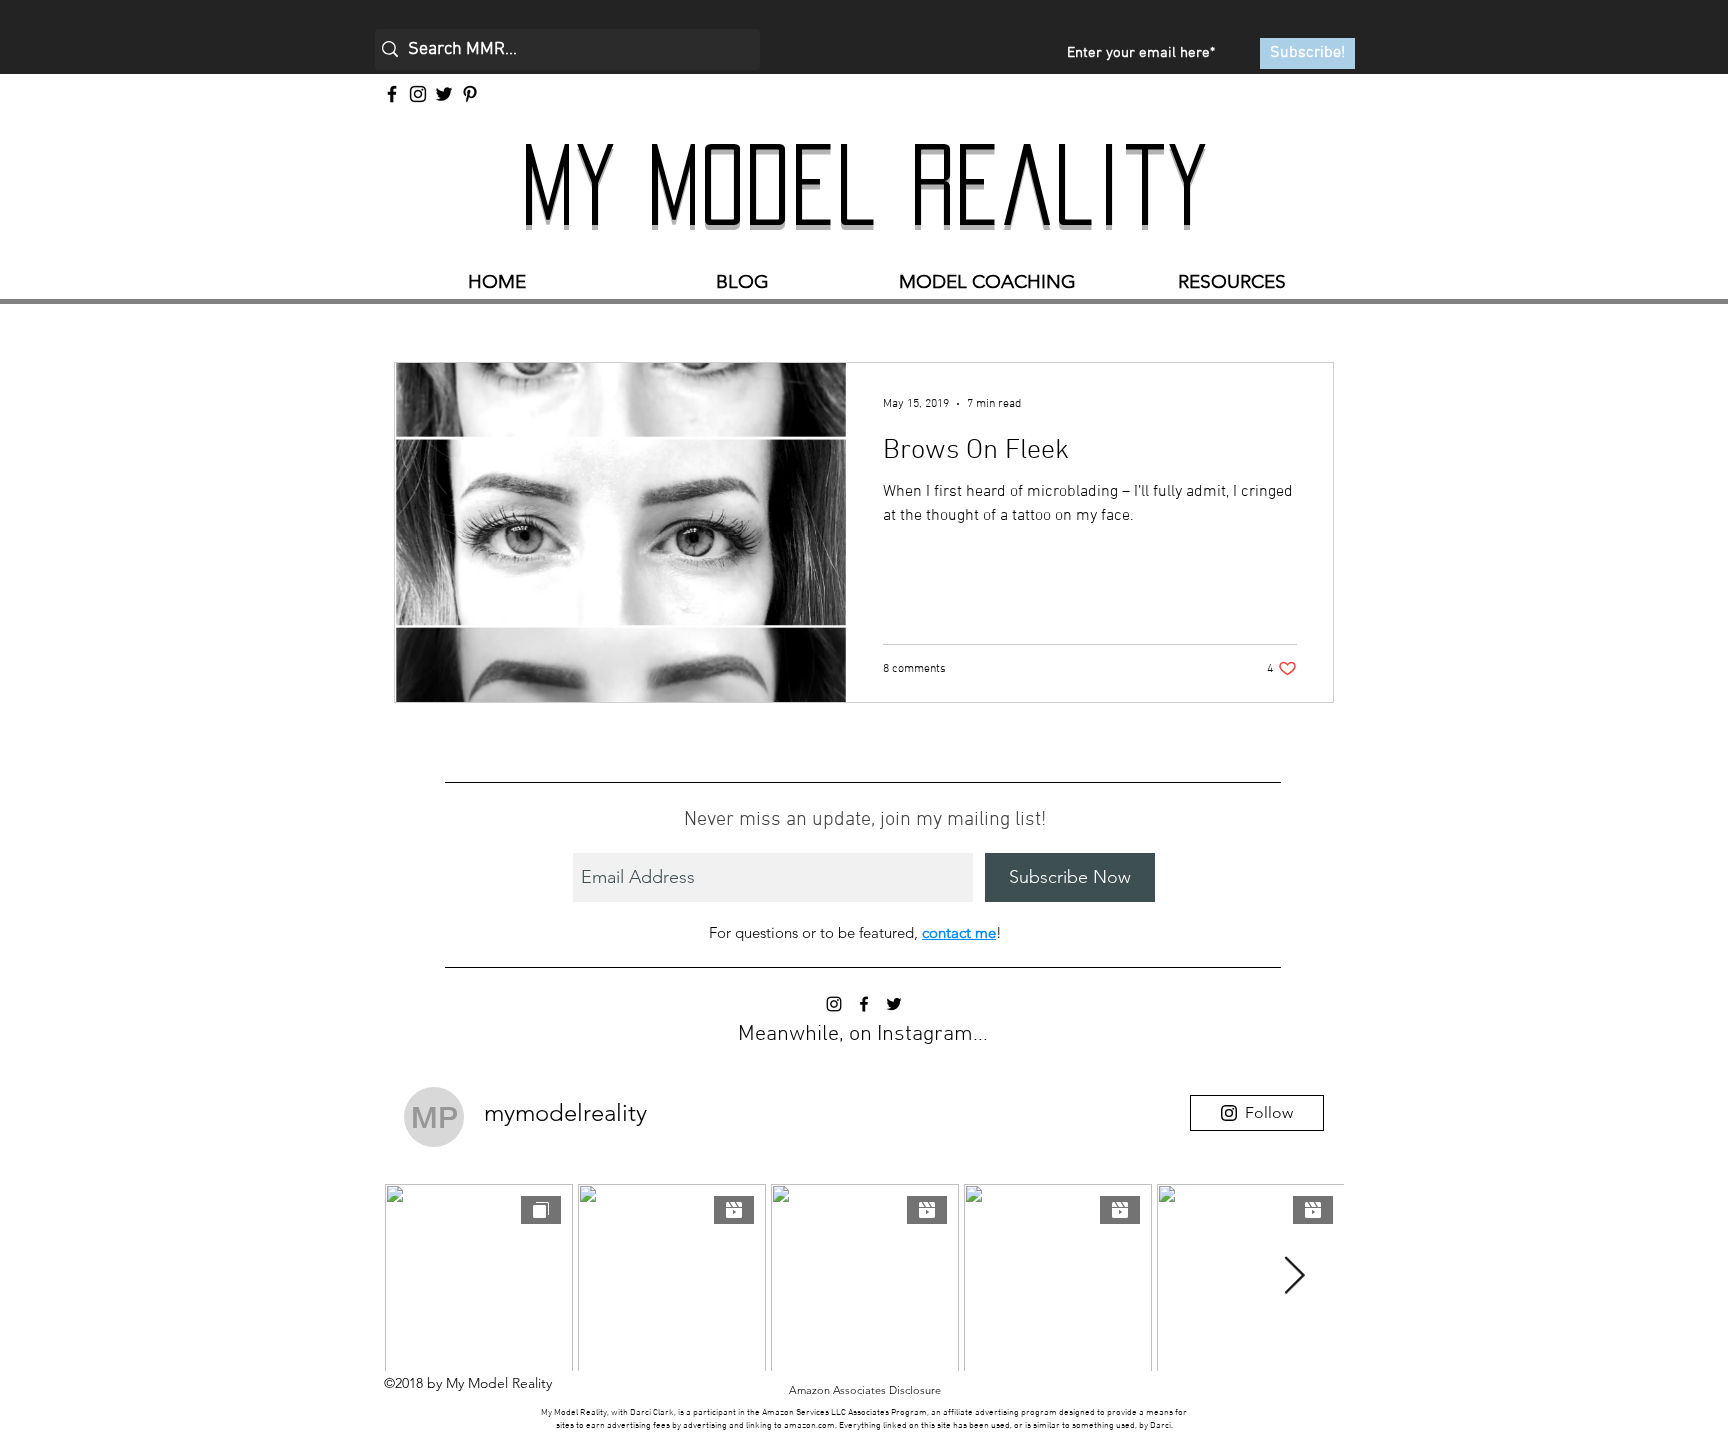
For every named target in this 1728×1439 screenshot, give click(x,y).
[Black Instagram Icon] (834, 1004)
